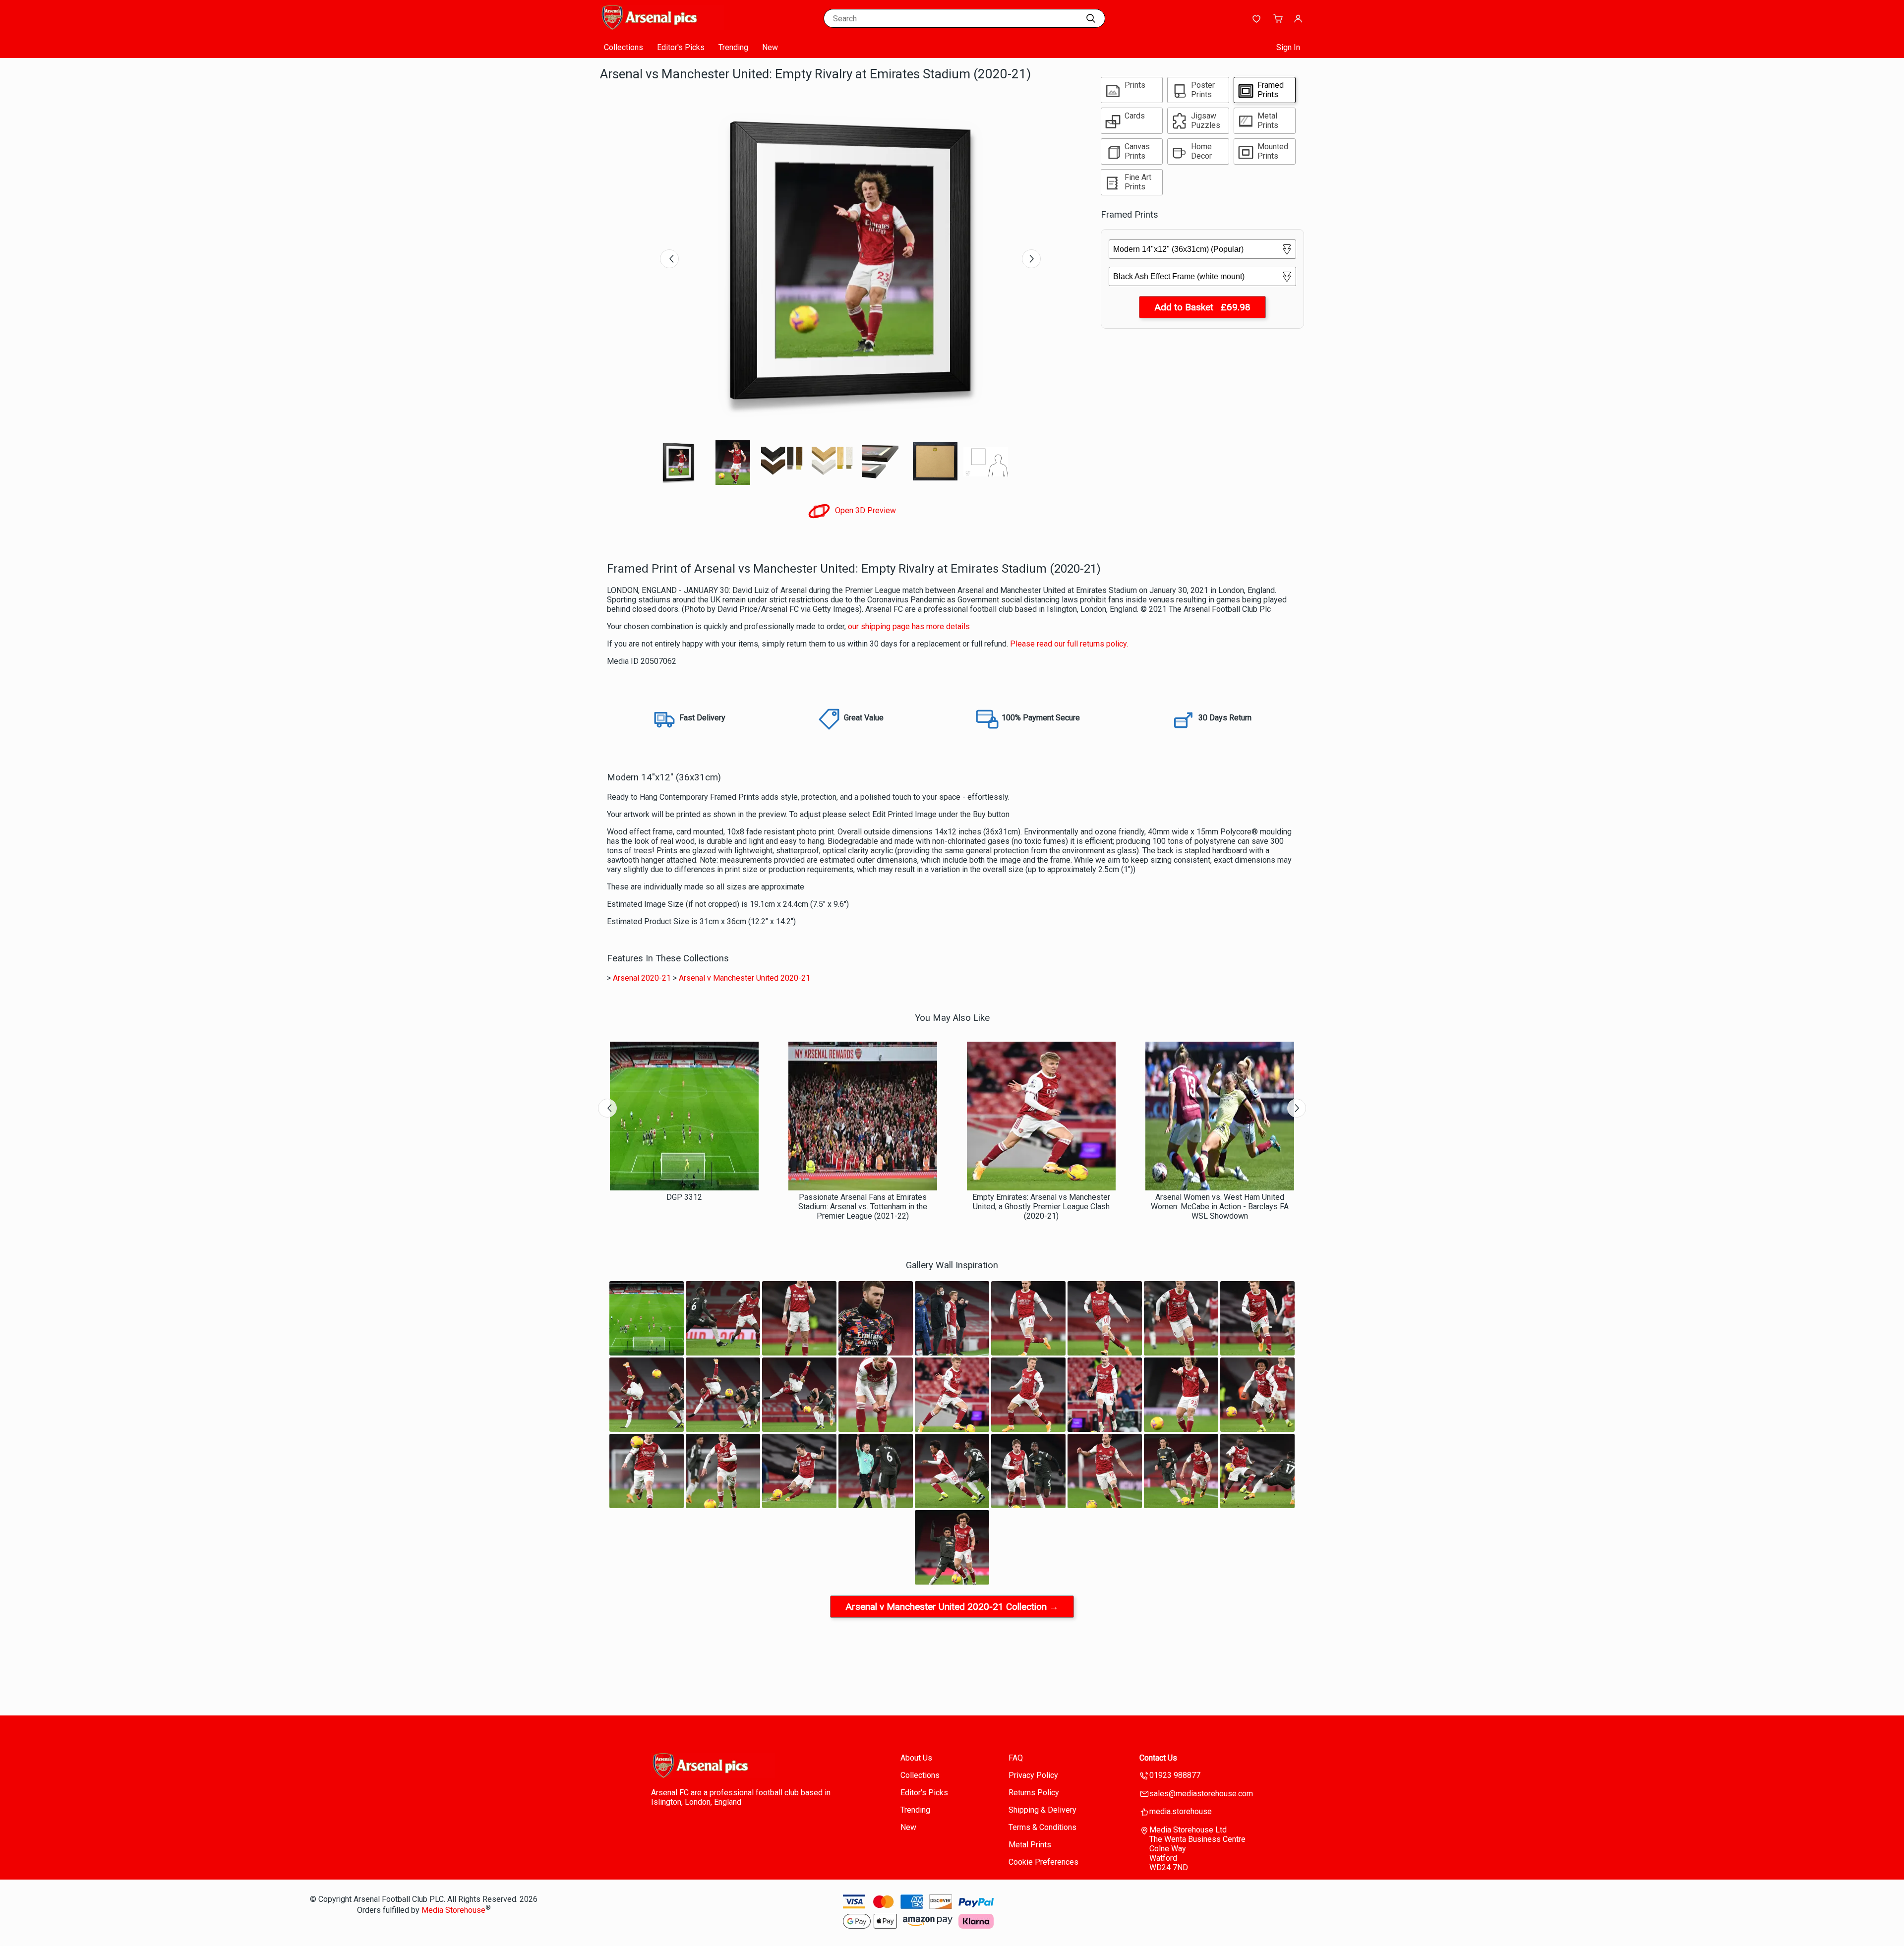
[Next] (1031, 259)
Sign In (1288, 47)
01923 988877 (1175, 1775)
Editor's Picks (681, 47)
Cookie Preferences (1043, 1862)
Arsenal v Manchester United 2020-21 (744, 978)
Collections (624, 47)
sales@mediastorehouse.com (1201, 1794)
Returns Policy (1034, 1793)
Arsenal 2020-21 (642, 978)
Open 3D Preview (864, 510)
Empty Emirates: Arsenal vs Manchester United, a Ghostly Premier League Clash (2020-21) (1041, 1207)
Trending (733, 47)
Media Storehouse (453, 1910)
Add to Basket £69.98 (1202, 307)
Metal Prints (1030, 1845)
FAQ (1016, 1758)
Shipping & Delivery (1042, 1810)
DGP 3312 (684, 1197)
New (770, 47)
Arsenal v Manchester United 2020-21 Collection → (952, 1607)
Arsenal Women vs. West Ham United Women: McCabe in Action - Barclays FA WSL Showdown (1220, 1207)
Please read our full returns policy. (1069, 644)
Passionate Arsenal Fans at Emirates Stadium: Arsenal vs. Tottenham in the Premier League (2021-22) (863, 1207)
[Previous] (669, 259)
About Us (916, 1758)
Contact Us (1158, 1758)
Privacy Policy (1033, 1775)
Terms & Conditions (1042, 1827)
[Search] (1091, 18)
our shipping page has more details (909, 626)
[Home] (662, 27)
